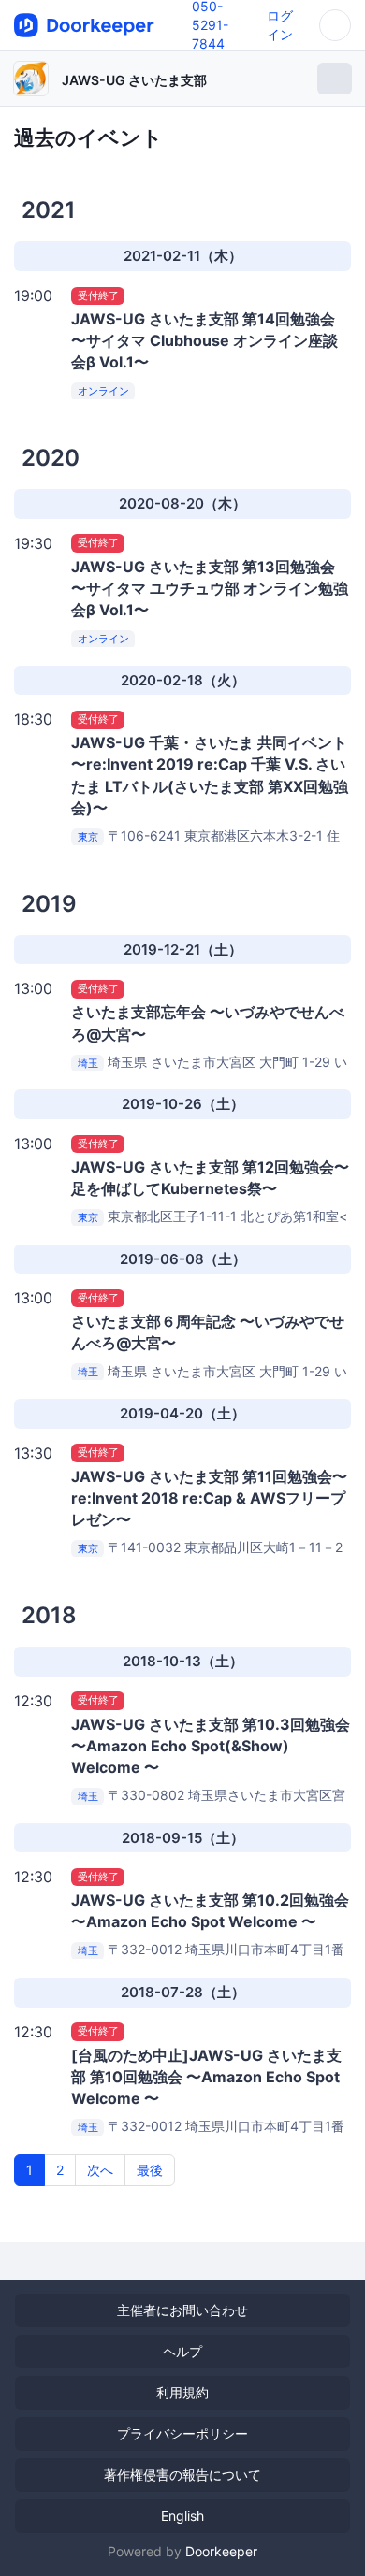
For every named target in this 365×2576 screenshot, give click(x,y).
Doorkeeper (221, 2551)
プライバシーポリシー (182, 2433)
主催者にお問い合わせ (182, 2310)
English (182, 2516)
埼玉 (88, 1063)
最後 (150, 2170)
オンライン (103, 391)
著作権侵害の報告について (182, 2475)
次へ (100, 2170)
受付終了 (98, 295)
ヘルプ (182, 2351)
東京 (88, 837)
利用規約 (182, 2392)
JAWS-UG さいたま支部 (134, 80)
